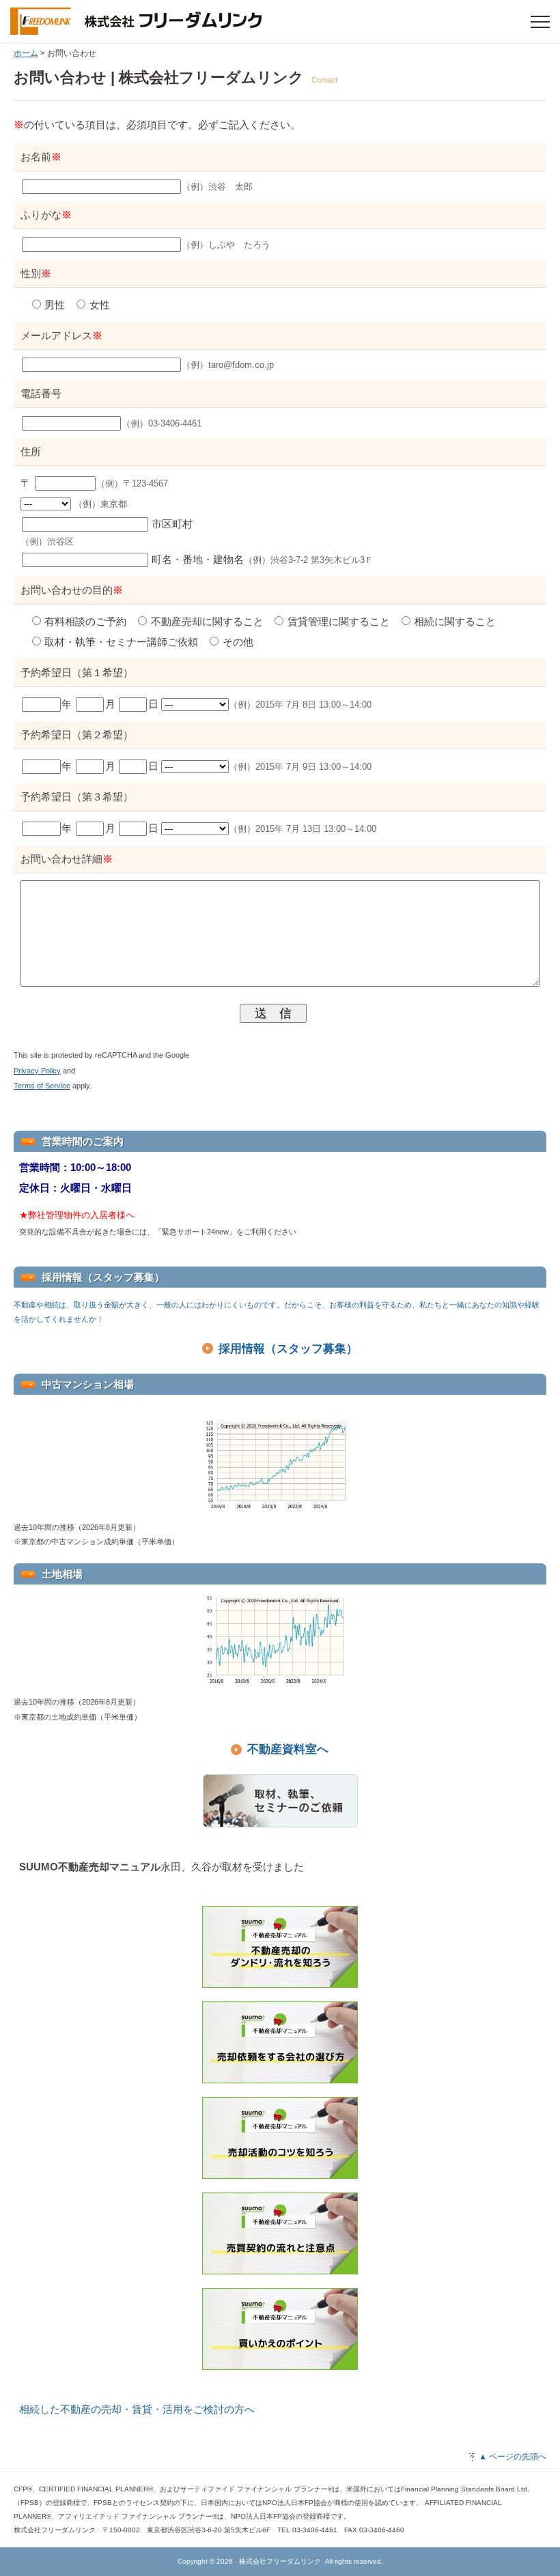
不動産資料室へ (288, 1749)
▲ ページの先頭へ (513, 2457)
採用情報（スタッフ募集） (288, 1349)
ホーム (26, 53)
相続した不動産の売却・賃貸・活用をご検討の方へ (137, 2409)
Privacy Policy (37, 1071)
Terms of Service (42, 1086)
